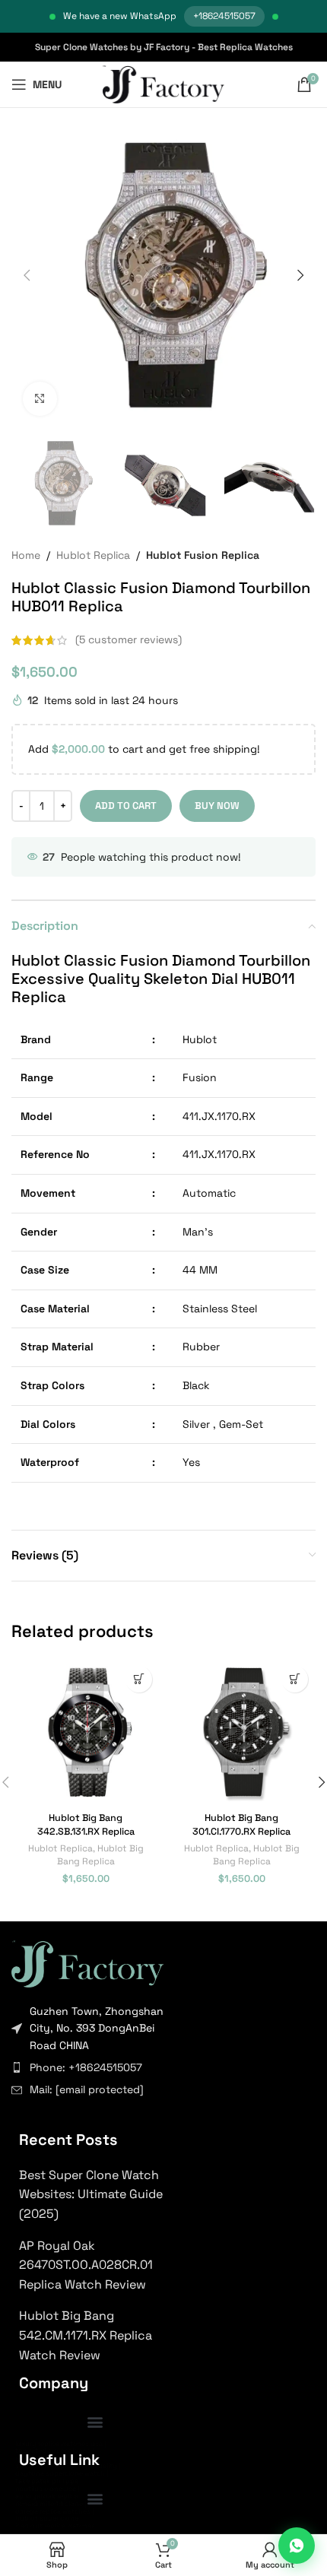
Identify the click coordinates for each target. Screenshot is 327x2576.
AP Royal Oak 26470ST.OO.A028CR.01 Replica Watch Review (86, 2265)
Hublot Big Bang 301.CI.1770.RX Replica (241, 1825)
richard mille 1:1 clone (49, 2504)
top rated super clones (53, 2451)
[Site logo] (164, 84)
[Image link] (87, 1962)
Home (26, 555)
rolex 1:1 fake (36, 2458)
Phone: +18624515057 (86, 2067)
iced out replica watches (55, 2526)
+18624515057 (224, 16)
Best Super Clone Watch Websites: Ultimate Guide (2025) (91, 2194)
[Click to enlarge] (40, 399)
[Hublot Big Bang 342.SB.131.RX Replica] (86, 1732)
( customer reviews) (129, 640)
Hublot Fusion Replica (203, 555)
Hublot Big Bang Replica (100, 1854)
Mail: (87, 2089)
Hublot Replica (93, 555)
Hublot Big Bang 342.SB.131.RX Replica (86, 1825)
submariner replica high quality (66, 2466)
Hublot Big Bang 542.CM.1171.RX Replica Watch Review (86, 2335)
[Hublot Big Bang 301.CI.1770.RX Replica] (241, 1732)
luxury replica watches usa (59, 2444)
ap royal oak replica (47, 2496)
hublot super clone (47, 2518)
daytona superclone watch (60, 2473)
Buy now (217, 806)
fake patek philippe (47, 2481)
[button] (27, 275)
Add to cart (126, 806)
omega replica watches (53, 2511)
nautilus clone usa (46, 2489)
